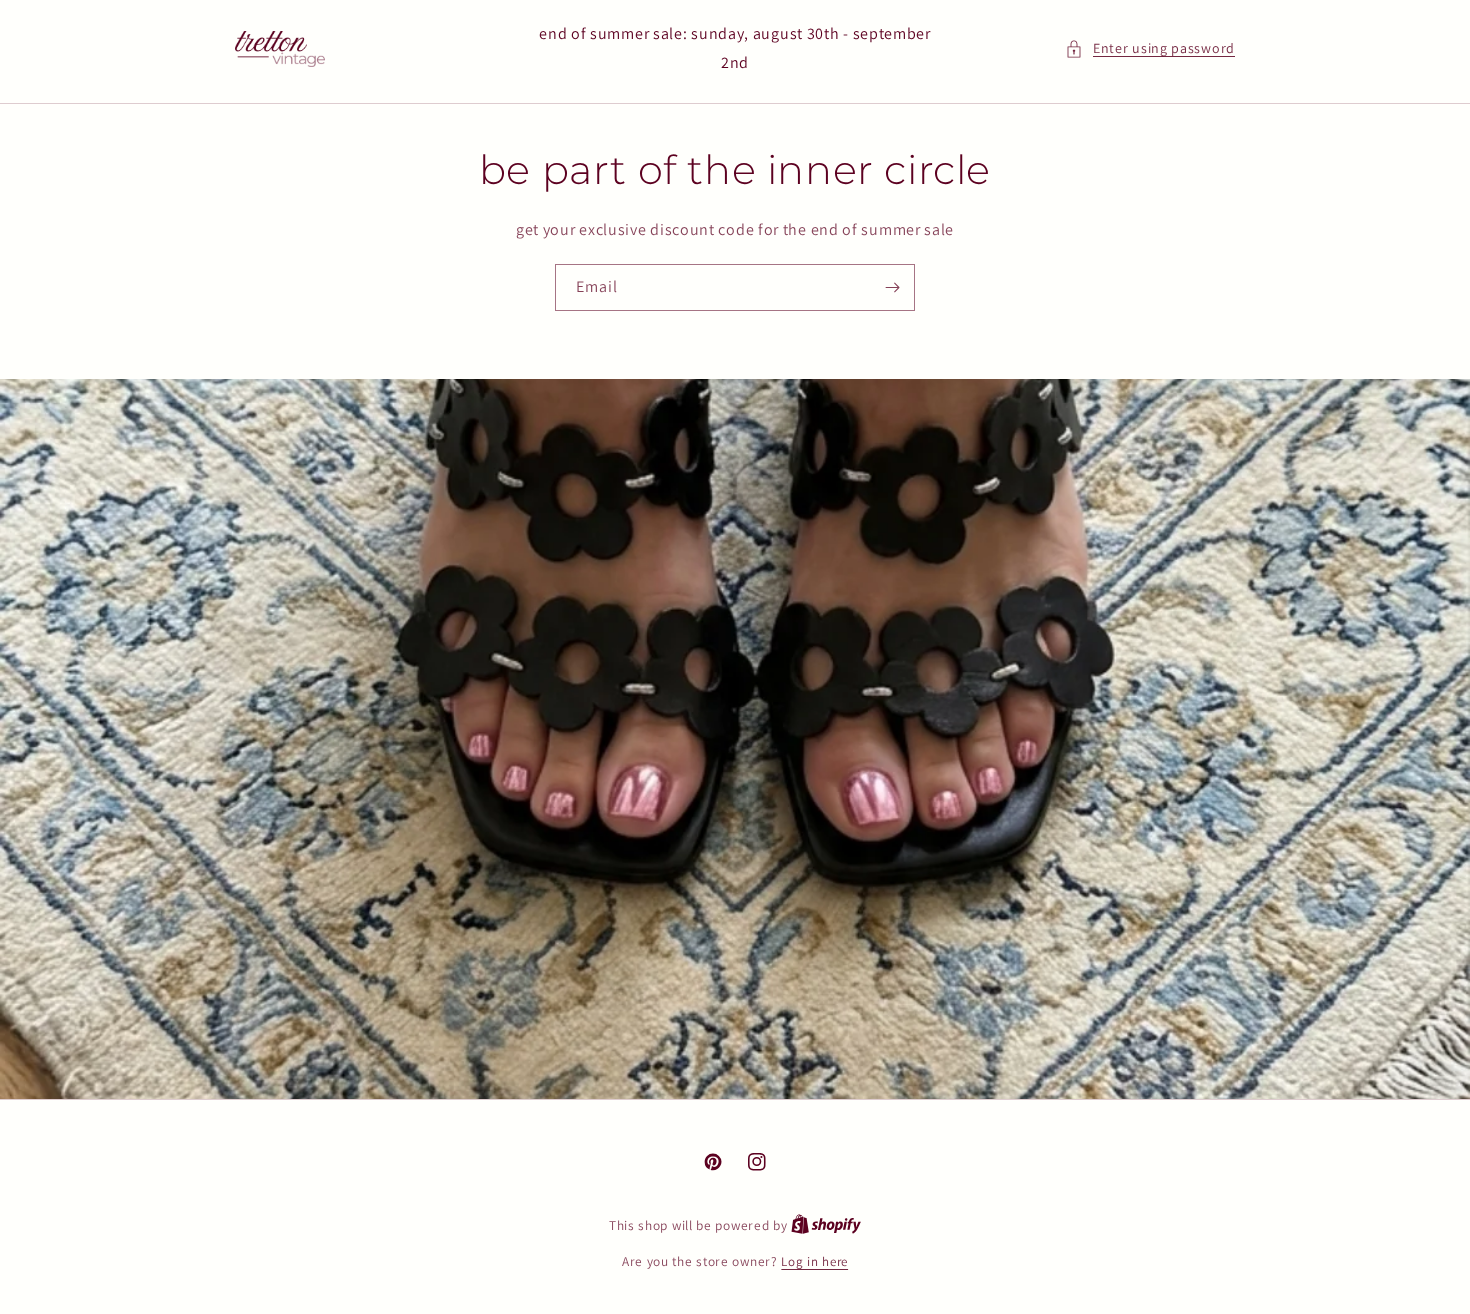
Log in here (814, 1261)
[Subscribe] (892, 287)
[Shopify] (826, 1225)
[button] (1150, 48)
